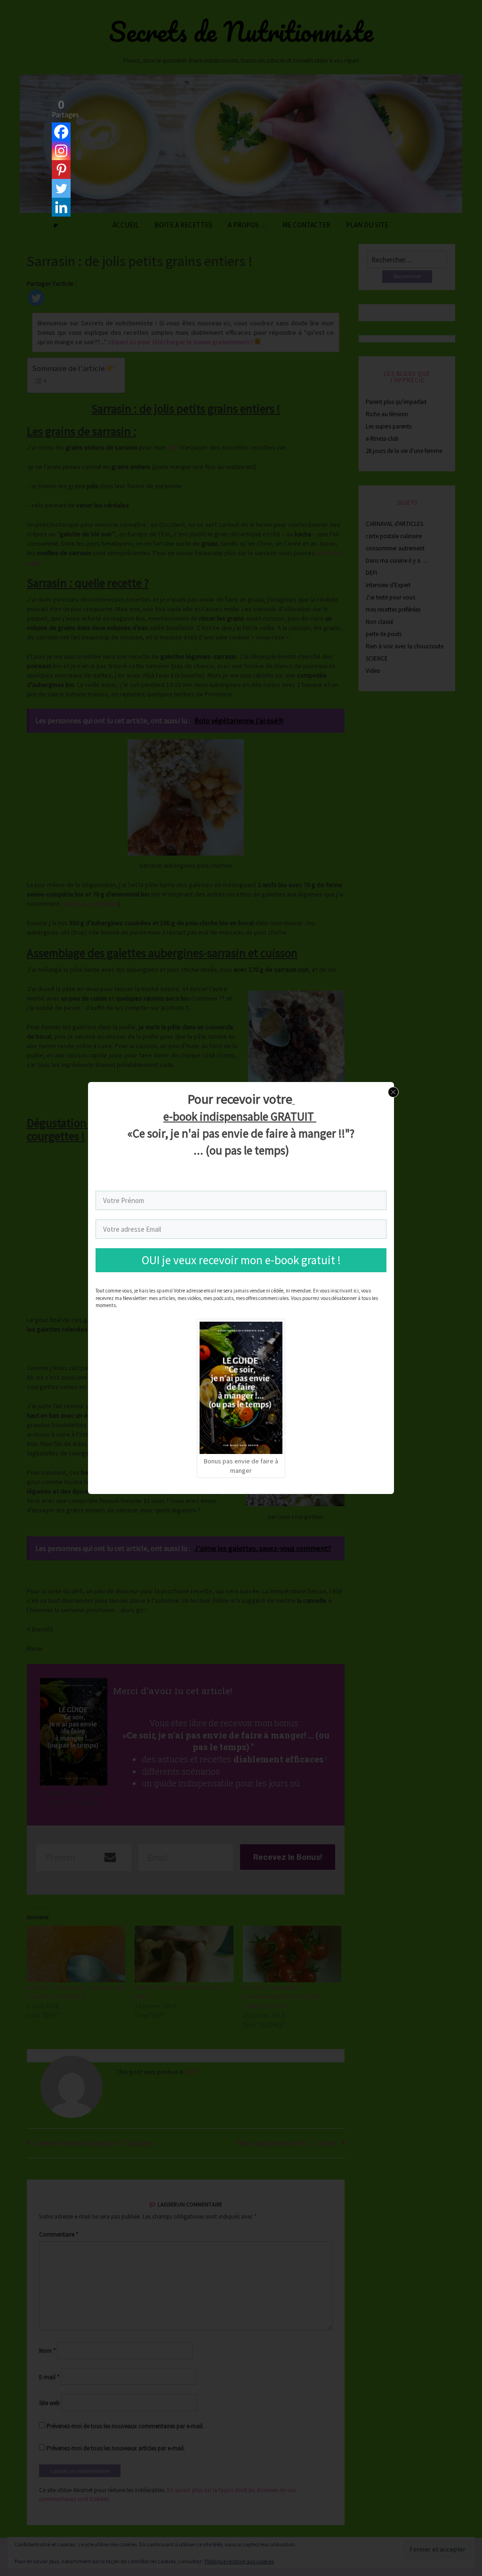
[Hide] (56, 226)
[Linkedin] (61, 207)
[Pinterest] (61, 170)
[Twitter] (61, 188)
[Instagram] (61, 151)
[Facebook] (61, 132)
